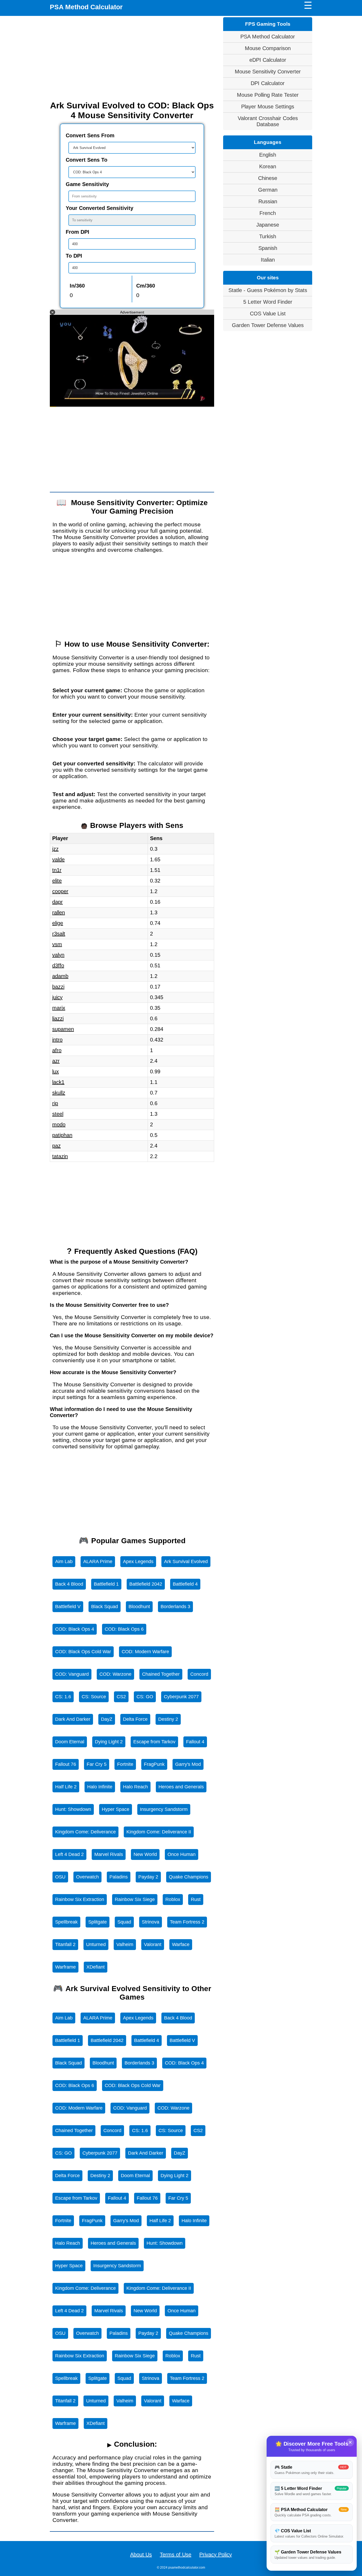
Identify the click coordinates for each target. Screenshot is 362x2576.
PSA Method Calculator (86, 7)
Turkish (268, 236)
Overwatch (87, 1877)
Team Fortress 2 (187, 1922)
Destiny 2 (168, 1719)
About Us (141, 2555)
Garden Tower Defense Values (268, 325)
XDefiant (96, 1967)
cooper (60, 891)
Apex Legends (138, 1562)
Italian (268, 260)
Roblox (173, 1899)
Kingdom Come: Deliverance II (159, 1832)
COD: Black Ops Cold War (83, 1652)
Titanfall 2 (65, 1944)
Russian (268, 201)
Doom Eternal (70, 1742)
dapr (58, 902)
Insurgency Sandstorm (164, 1809)
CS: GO (145, 1697)
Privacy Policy (216, 2555)
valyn (58, 955)
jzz (55, 849)
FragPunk (154, 1764)
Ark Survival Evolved (186, 1562)
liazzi (58, 1018)
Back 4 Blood (69, 1584)
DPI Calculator (268, 83)
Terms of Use (176, 2555)
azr (56, 1061)
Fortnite (125, 1764)
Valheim (125, 1944)
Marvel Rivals (109, 1854)
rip (55, 1103)
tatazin (60, 1156)
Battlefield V (68, 1607)
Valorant (153, 1944)
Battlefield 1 (106, 1584)
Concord (199, 1674)
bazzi (58, 987)
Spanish (268, 248)
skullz (59, 1093)
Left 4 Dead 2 (69, 1854)
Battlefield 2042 (146, 1584)
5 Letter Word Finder (268, 302)
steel (58, 1114)
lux (56, 1071)
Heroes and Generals (181, 1787)
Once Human (182, 1854)
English (268, 155)
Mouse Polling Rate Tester (268, 95)
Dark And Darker (73, 1719)
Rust (196, 1899)
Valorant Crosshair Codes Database (268, 121)
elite (57, 881)
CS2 (121, 1697)
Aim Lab (64, 1562)
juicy (57, 997)
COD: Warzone (115, 1674)
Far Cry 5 (97, 1764)
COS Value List (268, 314)
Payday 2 (148, 1877)
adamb (60, 976)
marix (59, 1008)
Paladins (119, 1877)
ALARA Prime (98, 1562)
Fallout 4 (195, 1742)
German (268, 190)
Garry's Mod (188, 1764)
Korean (268, 166)
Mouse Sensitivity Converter (268, 72)
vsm (57, 944)
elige (58, 923)
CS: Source (94, 1697)
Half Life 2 (66, 1787)
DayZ (107, 1719)
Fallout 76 (66, 1764)
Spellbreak (66, 1922)
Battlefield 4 (185, 1584)
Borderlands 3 (175, 1607)
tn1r (57, 870)
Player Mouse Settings (268, 107)
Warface (181, 1944)
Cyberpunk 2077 (181, 1697)
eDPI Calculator (268, 60)
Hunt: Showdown (73, 1809)
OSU (60, 1877)
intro (57, 1040)
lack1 (58, 1082)
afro (57, 1050)
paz (56, 1146)
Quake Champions (189, 1877)
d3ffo (58, 965)
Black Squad (105, 1607)
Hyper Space (116, 1809)
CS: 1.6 (63, 1697)
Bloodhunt (139, 1607)
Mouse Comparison (268, 48)
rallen (59, 912)
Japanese (268, 225)
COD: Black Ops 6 (124, 1629)
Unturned (96, 1944)
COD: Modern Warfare (145, 1652)
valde (58, 859)
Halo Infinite (100, 1787)
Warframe (65, 1967)
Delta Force (135, 1719)
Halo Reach (135, 1787)
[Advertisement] (132, 58)
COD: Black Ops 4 (75, 1629)
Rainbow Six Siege (135, 1899)
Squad (124, 1922)
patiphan (62, 1135)
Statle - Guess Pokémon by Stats (268, 290)
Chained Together (161, 1674)
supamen (63, 1029)
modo (59, 1124)
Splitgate (98, 1922)
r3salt (59, 934)
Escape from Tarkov (154, 1742)
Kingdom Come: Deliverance (85, 1832)
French (268, 213)
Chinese (268, 178)
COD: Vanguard (72, 1674)
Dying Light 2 (109, 1742)
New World (145, 1854)
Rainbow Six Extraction (80, 1899)
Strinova (151, 1922)
